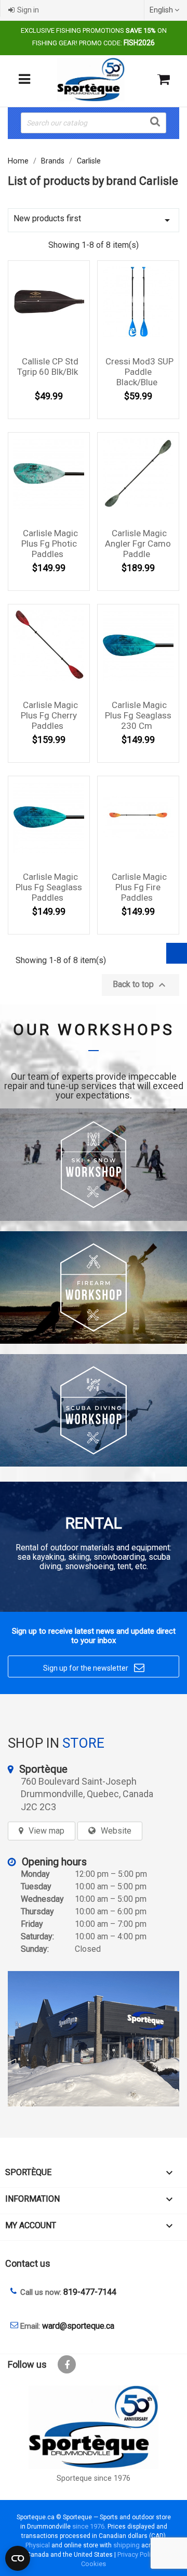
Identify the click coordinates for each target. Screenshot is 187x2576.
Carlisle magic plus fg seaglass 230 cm (138, 715)
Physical (38, 2545)
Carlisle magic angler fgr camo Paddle (138, 544)
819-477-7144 (90, 2292)
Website (116, 1831)
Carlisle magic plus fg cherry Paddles (49, 715)
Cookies (94, 2564)
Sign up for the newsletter (94, 1668)
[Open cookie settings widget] (18, 2558)
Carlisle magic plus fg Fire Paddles (139, 887)
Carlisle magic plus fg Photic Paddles (50, 544)
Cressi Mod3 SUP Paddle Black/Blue (139, 372)
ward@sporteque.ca (78, 2326)
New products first (94, 220)
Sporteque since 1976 (94, 2478)
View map (46, 1831)
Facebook (67, 2364)
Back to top (141, 985)
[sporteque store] (94, 2039)
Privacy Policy (137, 2554)
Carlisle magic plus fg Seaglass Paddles (49, 887)
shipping (126, 2545)
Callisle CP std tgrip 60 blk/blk (48, 367)
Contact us (28, 2263)
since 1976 (88, 2526)
